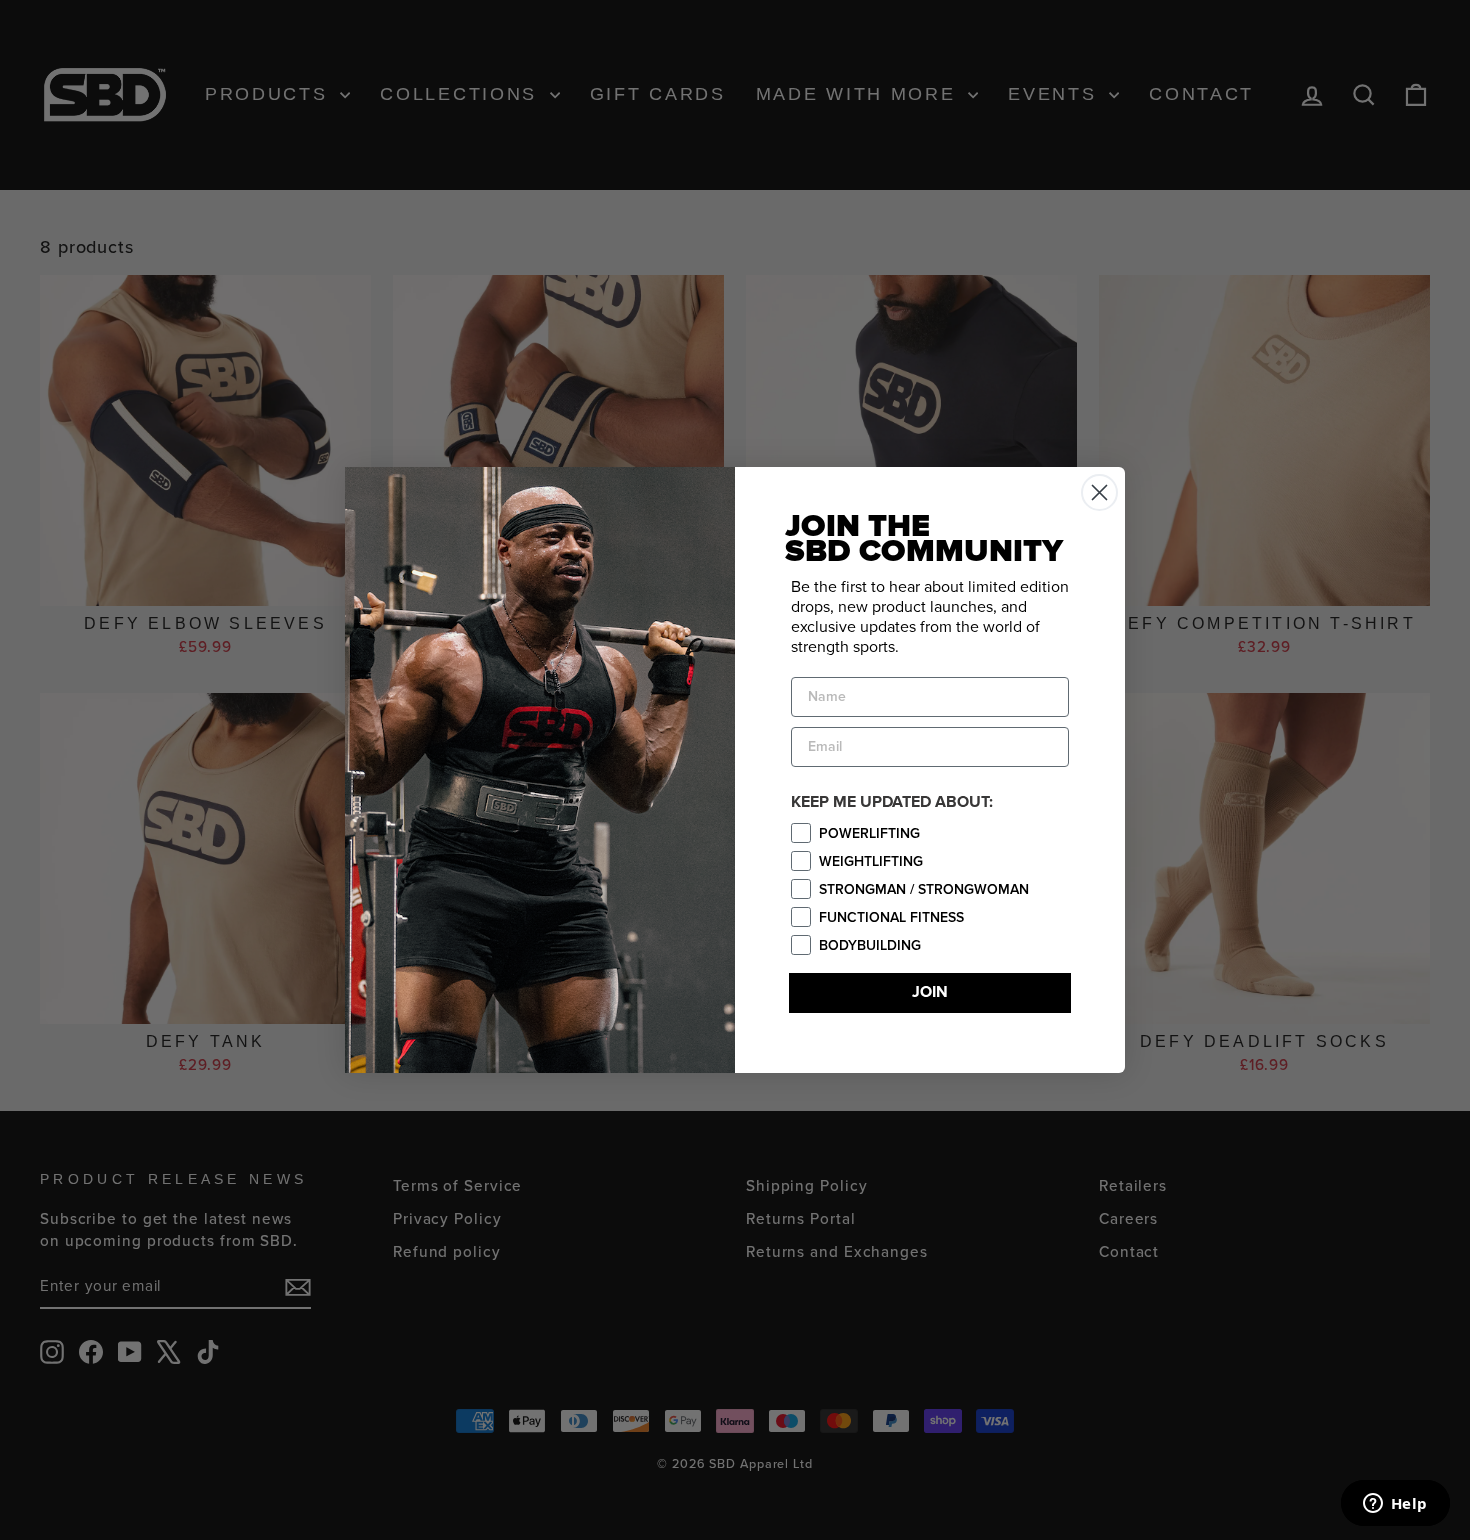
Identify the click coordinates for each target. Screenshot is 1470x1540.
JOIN (930, 992)
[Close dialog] (1099, 492)
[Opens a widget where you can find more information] (1395, 1505)
